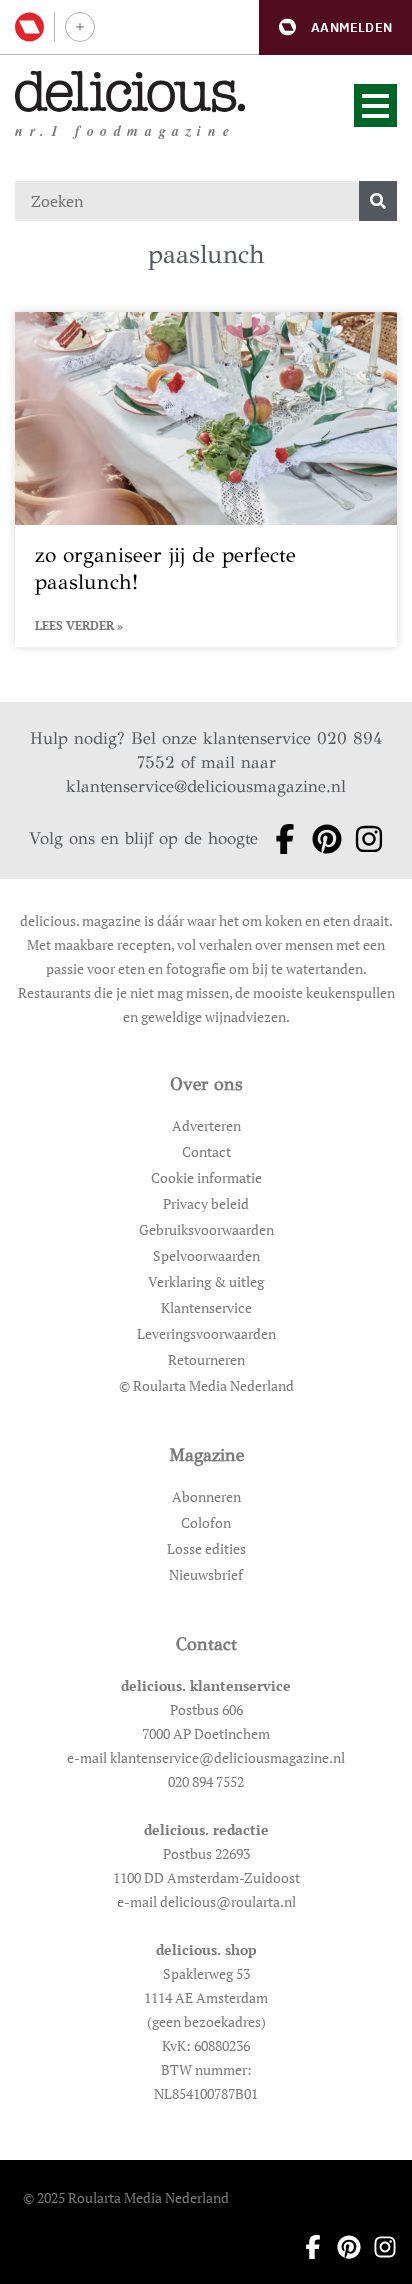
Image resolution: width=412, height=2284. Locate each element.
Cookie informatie (206, 1177)
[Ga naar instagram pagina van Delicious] (363, 839)
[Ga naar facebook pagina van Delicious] (279, 839)
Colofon (206, 1522)
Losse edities (206, 1548)
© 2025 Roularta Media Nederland (126, 2197)
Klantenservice (206, 1307)
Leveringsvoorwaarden (206, 1333)
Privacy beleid (206, 1203)
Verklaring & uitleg (206, 1281)
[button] (335, 27)
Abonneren (206, 1496)
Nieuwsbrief (206, 1574)
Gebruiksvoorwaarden (206, 1229)
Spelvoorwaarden (206, 1255)
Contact (206, 1151)
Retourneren (206, 1359)
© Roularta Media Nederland (206, 1385)
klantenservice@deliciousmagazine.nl (206, 786)
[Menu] (375, 105)
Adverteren (206, 1125)
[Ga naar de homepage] (130, 91)
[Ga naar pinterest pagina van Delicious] (321, 839)
